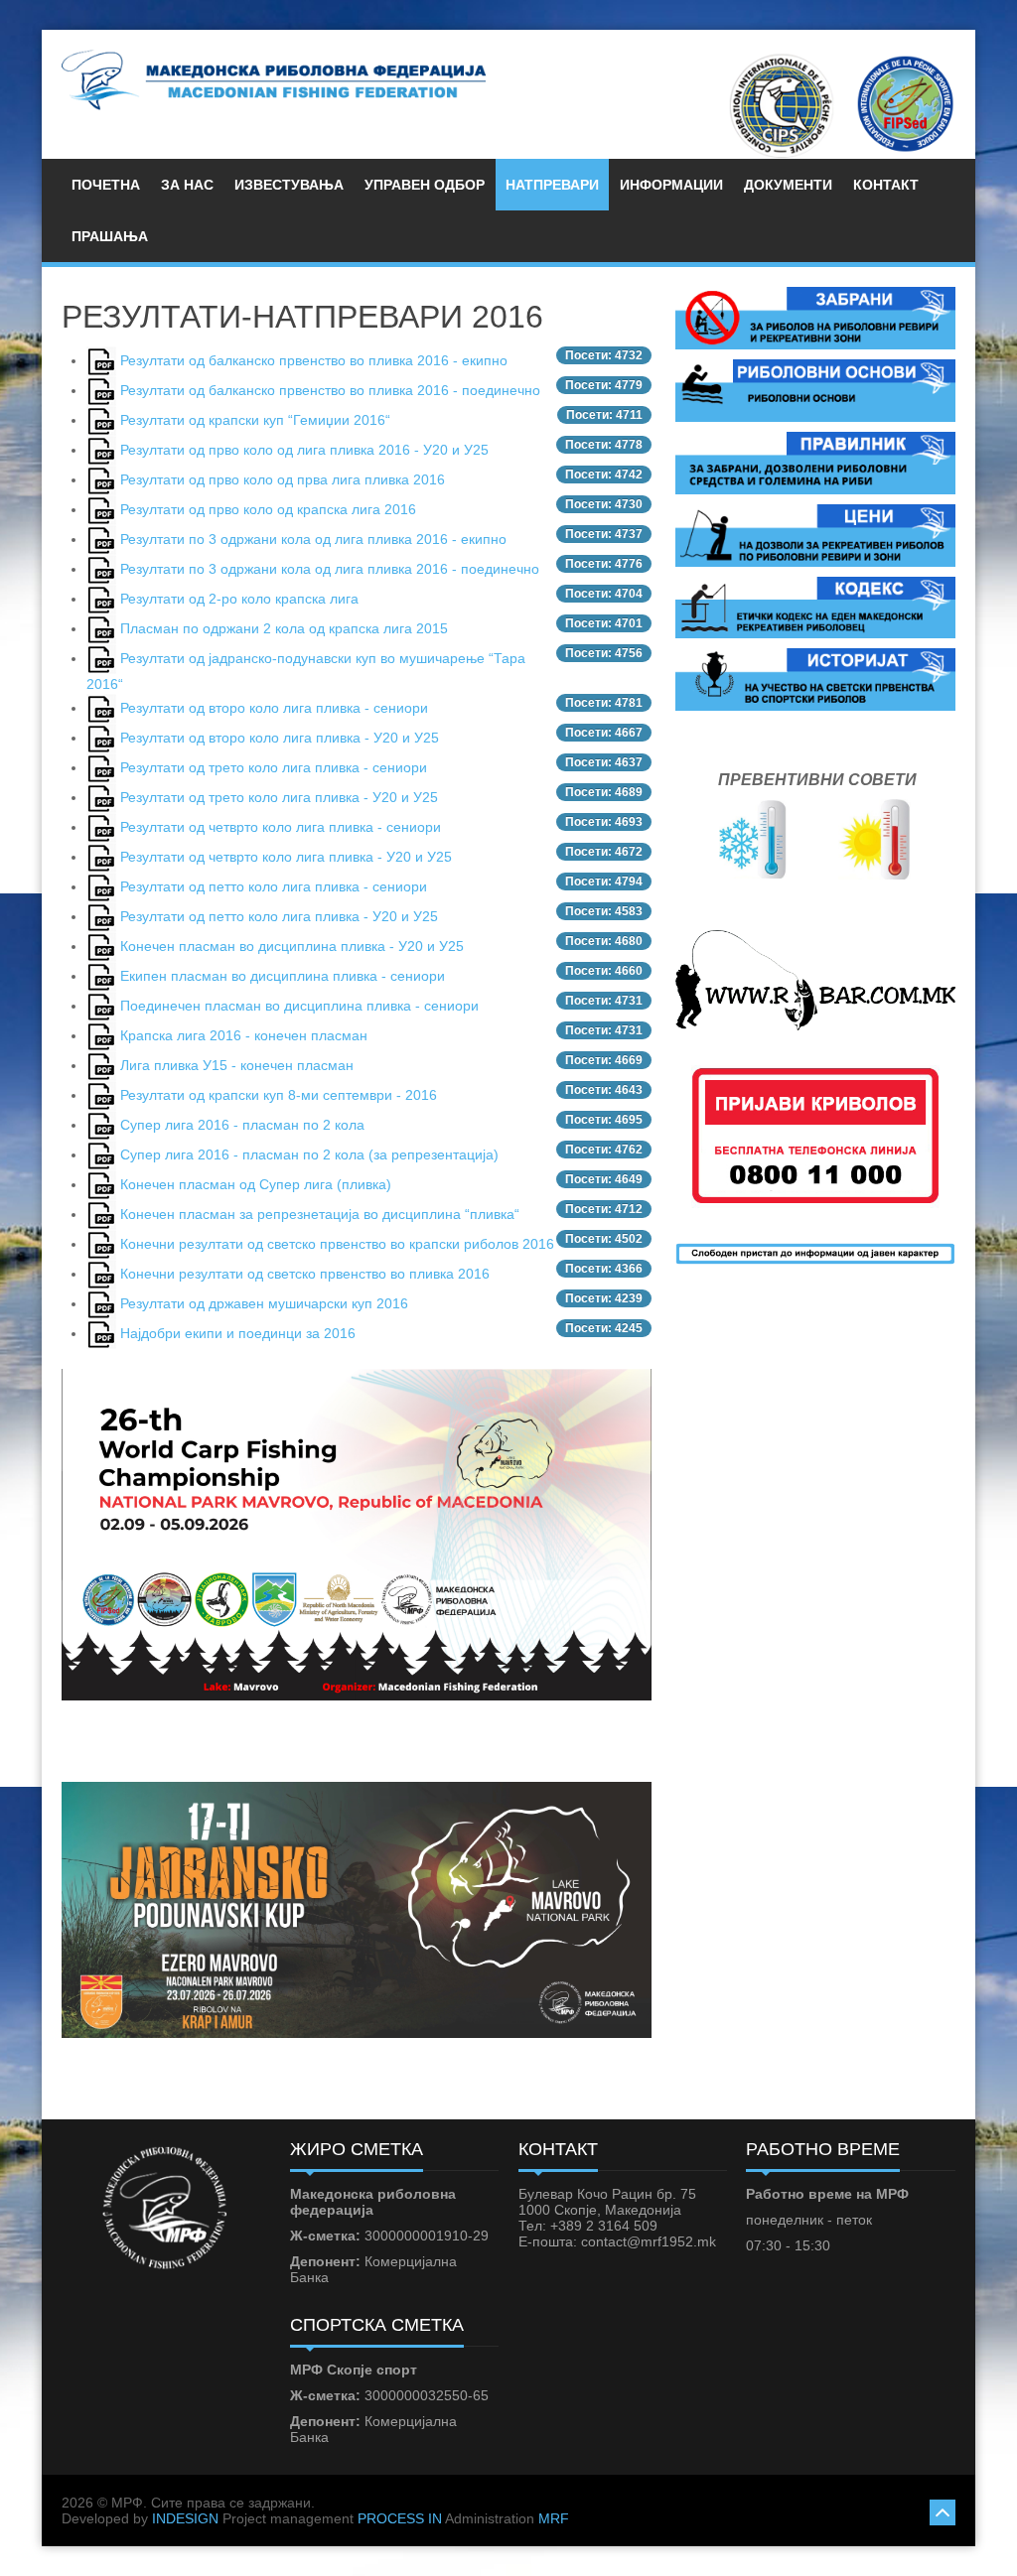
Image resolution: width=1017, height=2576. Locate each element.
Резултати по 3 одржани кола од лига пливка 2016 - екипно (313, 539)
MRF (554, 2518)
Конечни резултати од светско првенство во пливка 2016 (305, 1274)
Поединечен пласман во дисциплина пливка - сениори (299, 1006)
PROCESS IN (400, 2518)
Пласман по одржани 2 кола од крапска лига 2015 (284, 628)
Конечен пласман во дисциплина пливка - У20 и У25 (292, 946)
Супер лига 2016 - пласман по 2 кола (242, 1125)
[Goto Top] (943, 2510)
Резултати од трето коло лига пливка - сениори (274, 767)
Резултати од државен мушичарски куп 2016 (264, 1303)
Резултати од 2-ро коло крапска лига (239, 599)
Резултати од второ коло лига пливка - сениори (274, 708)
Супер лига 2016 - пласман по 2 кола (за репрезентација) (309, 1154)
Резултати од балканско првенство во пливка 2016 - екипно (314, 360)
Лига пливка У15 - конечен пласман (237, 1065)
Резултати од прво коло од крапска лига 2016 (268, 509)
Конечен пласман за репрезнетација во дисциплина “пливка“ (320, 1214)
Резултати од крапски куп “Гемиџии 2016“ (255, 420)
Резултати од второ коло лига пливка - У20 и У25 (280, 738)
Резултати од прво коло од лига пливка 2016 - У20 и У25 (304, 450)
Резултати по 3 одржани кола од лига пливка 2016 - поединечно (330, 569)
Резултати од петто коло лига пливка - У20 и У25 (279, 916)
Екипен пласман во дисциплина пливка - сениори (283, 976)
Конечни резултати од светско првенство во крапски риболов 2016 (337, 1244)
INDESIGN (185, 2518)
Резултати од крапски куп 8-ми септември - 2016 (279, 1095)
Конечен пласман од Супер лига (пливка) (256, 1184)
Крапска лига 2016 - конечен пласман (244, 1035)
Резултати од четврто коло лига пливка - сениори (281, 827)
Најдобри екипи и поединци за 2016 (238, 1333)
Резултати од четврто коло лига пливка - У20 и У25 (286, 857)
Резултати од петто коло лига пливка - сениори (274, 886)
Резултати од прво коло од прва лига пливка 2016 (283, 479)
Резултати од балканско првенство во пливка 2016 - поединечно (330, 390)
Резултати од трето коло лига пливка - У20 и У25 (279, 797)
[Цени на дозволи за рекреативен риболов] (815, 534)
